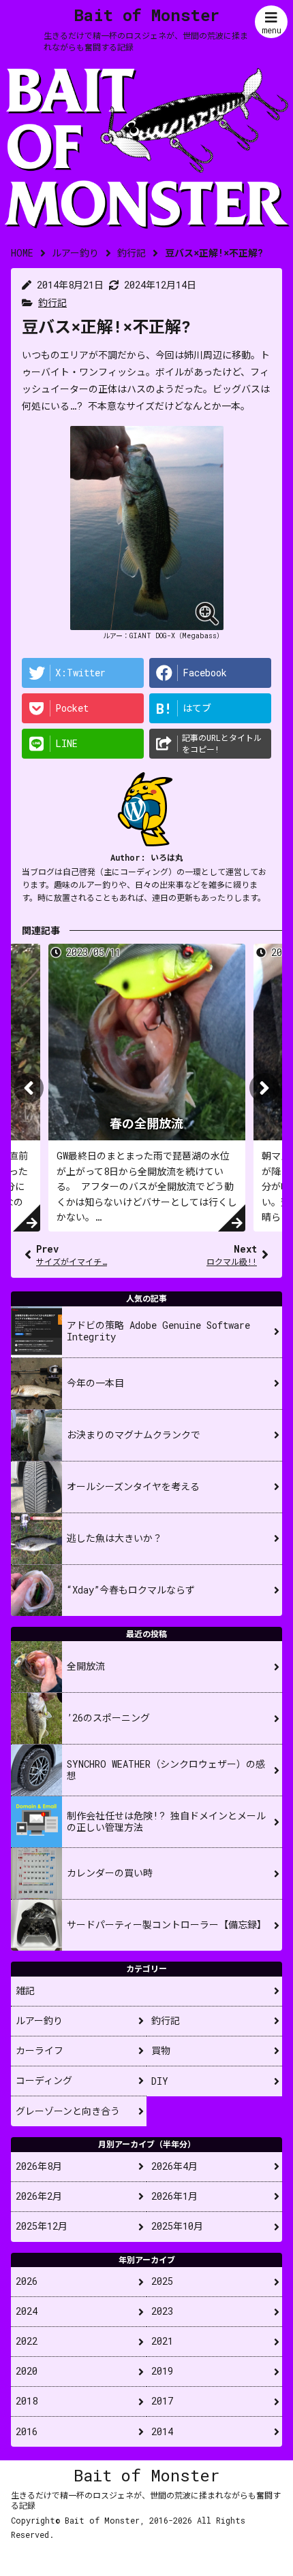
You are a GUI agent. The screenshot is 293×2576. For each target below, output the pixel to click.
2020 (27, 2371)
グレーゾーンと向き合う (68, 2111)
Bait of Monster (146, 15)
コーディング (44, 2080)
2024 (27, 2311)
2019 (162, 2371)
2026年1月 (174, 2196)
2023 (162, 2311)
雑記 (25, 1991)
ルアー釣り (39, 2020)
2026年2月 (39, 2196)
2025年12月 (42, 2226)
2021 (162, 2341)
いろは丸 (167, 857)
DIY (160, 2081)
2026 (27, 2281)
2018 (27, 2401)
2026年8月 (39, 2166)
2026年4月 (174, 2166)
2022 (27, 2341)
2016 (27, 2431)
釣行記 (52, 302)
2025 (162, 2281)
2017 (162, 2401)
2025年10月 (177, 2226)
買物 (161, 2050)
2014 (162, 2431)
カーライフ (40, 2050)
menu (272, 30)
